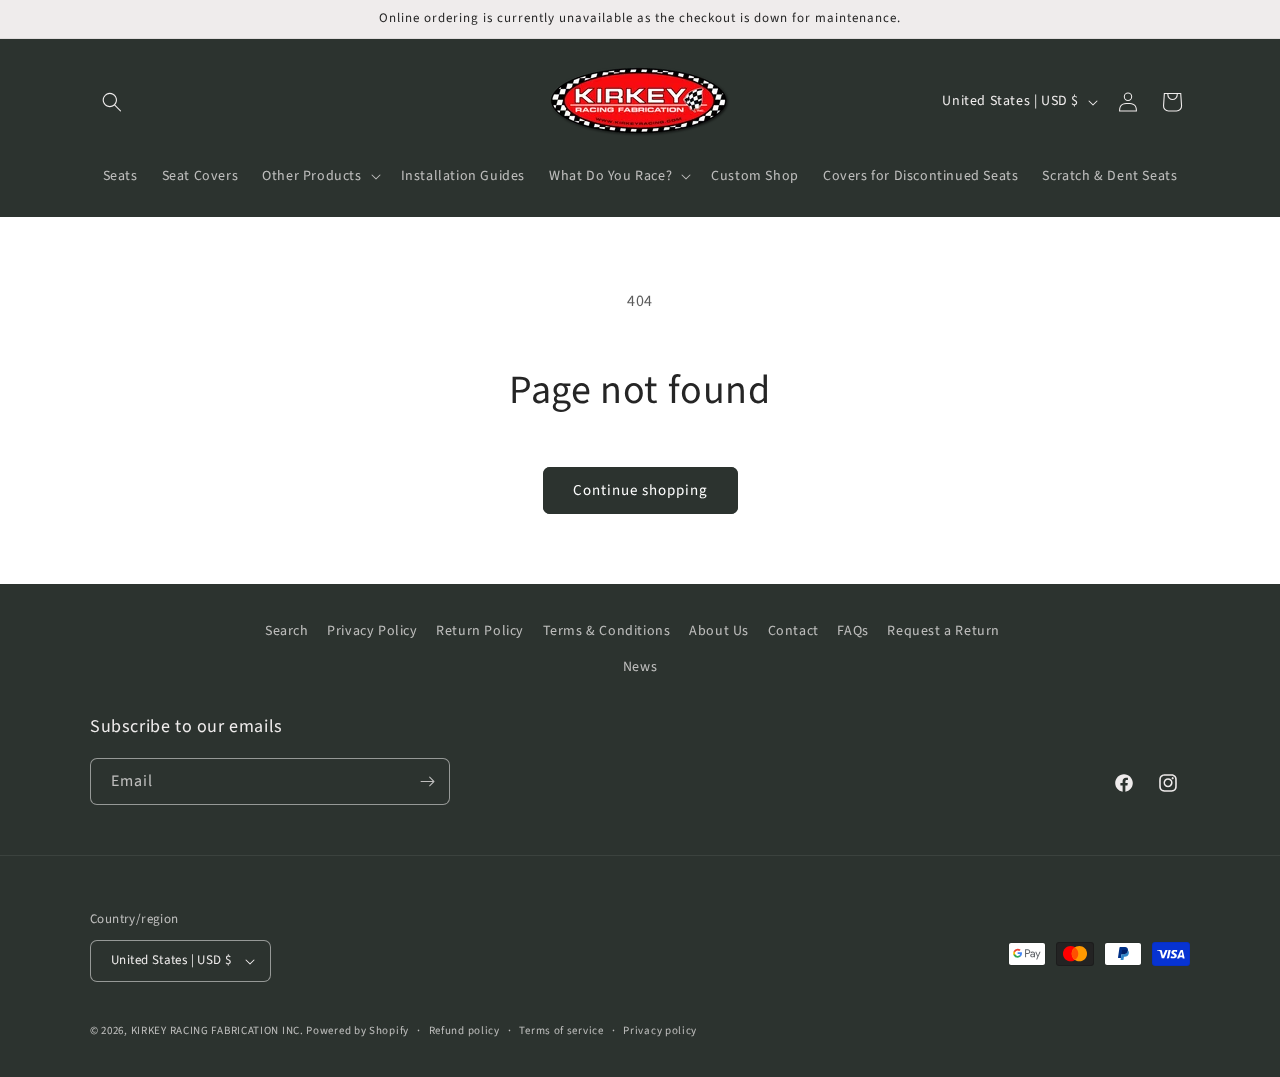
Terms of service (561, 1030)
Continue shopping (640, 490)
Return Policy (480, 631)
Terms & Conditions (607, 631)
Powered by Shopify (357, 1030)
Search (287, 631)
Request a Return (943, 631)
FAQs (852, 631)
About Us (719, 631)
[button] (112, 102)
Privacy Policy (372, 631)
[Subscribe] (427, 781)
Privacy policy (660, 1030)
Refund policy (464, 1030)
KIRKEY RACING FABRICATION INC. (217, 1030)
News (640, 667)
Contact (793, 631)
